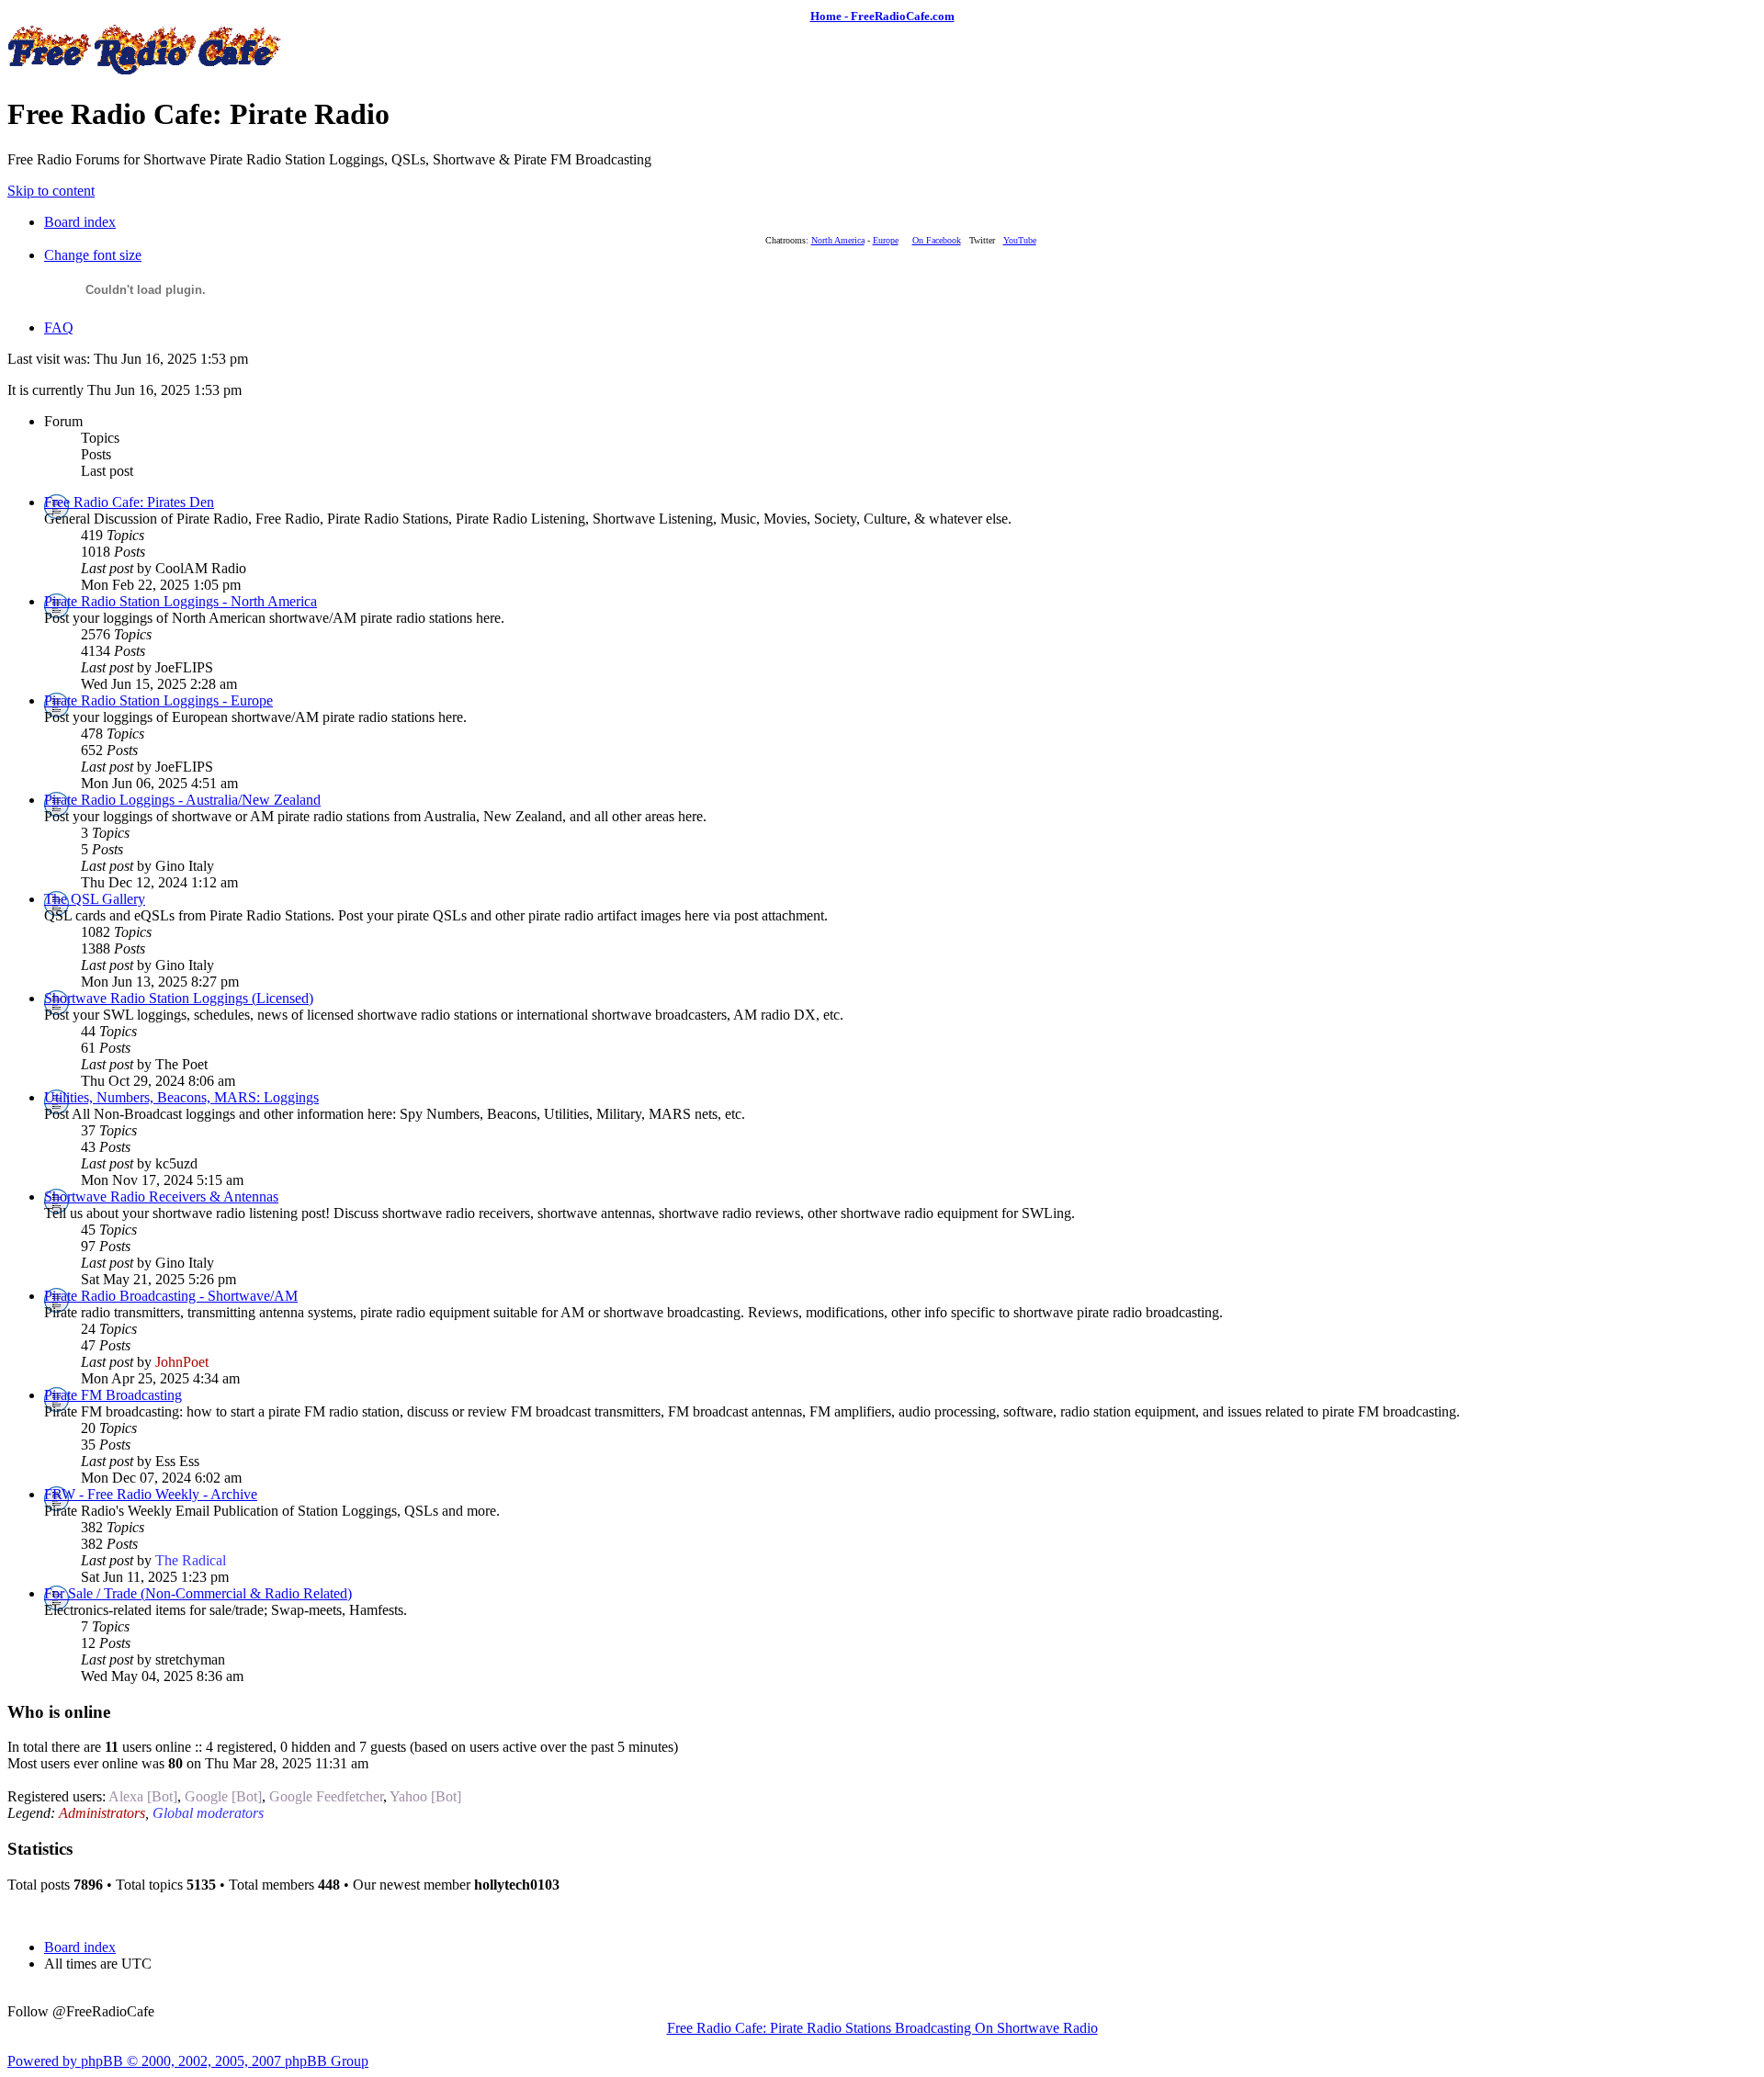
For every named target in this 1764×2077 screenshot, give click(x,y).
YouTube (1020, 240)
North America (838, 240)
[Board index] (145, 69)
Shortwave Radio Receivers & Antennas (161, 1197)
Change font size (93, 255)
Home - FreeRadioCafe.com (882, 16)
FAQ (59, 327)
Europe (886, 240)
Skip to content (51, 191)
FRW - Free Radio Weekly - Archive (151, 1494)
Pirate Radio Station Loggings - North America (181, 601)
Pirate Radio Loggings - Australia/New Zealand (182, 800)
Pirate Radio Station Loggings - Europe (158, 700)
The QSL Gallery (95, 899)
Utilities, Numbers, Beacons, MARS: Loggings (181, 1097)
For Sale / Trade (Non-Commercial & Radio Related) (198, 1593)
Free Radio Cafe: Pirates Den (129, 502)
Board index (80, 222)
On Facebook (937, 240)
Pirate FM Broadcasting (113, 1395)
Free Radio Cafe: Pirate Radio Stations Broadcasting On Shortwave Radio (882, 2028)
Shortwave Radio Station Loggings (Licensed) (179, 998)
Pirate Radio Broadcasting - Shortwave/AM (171, 1296)
